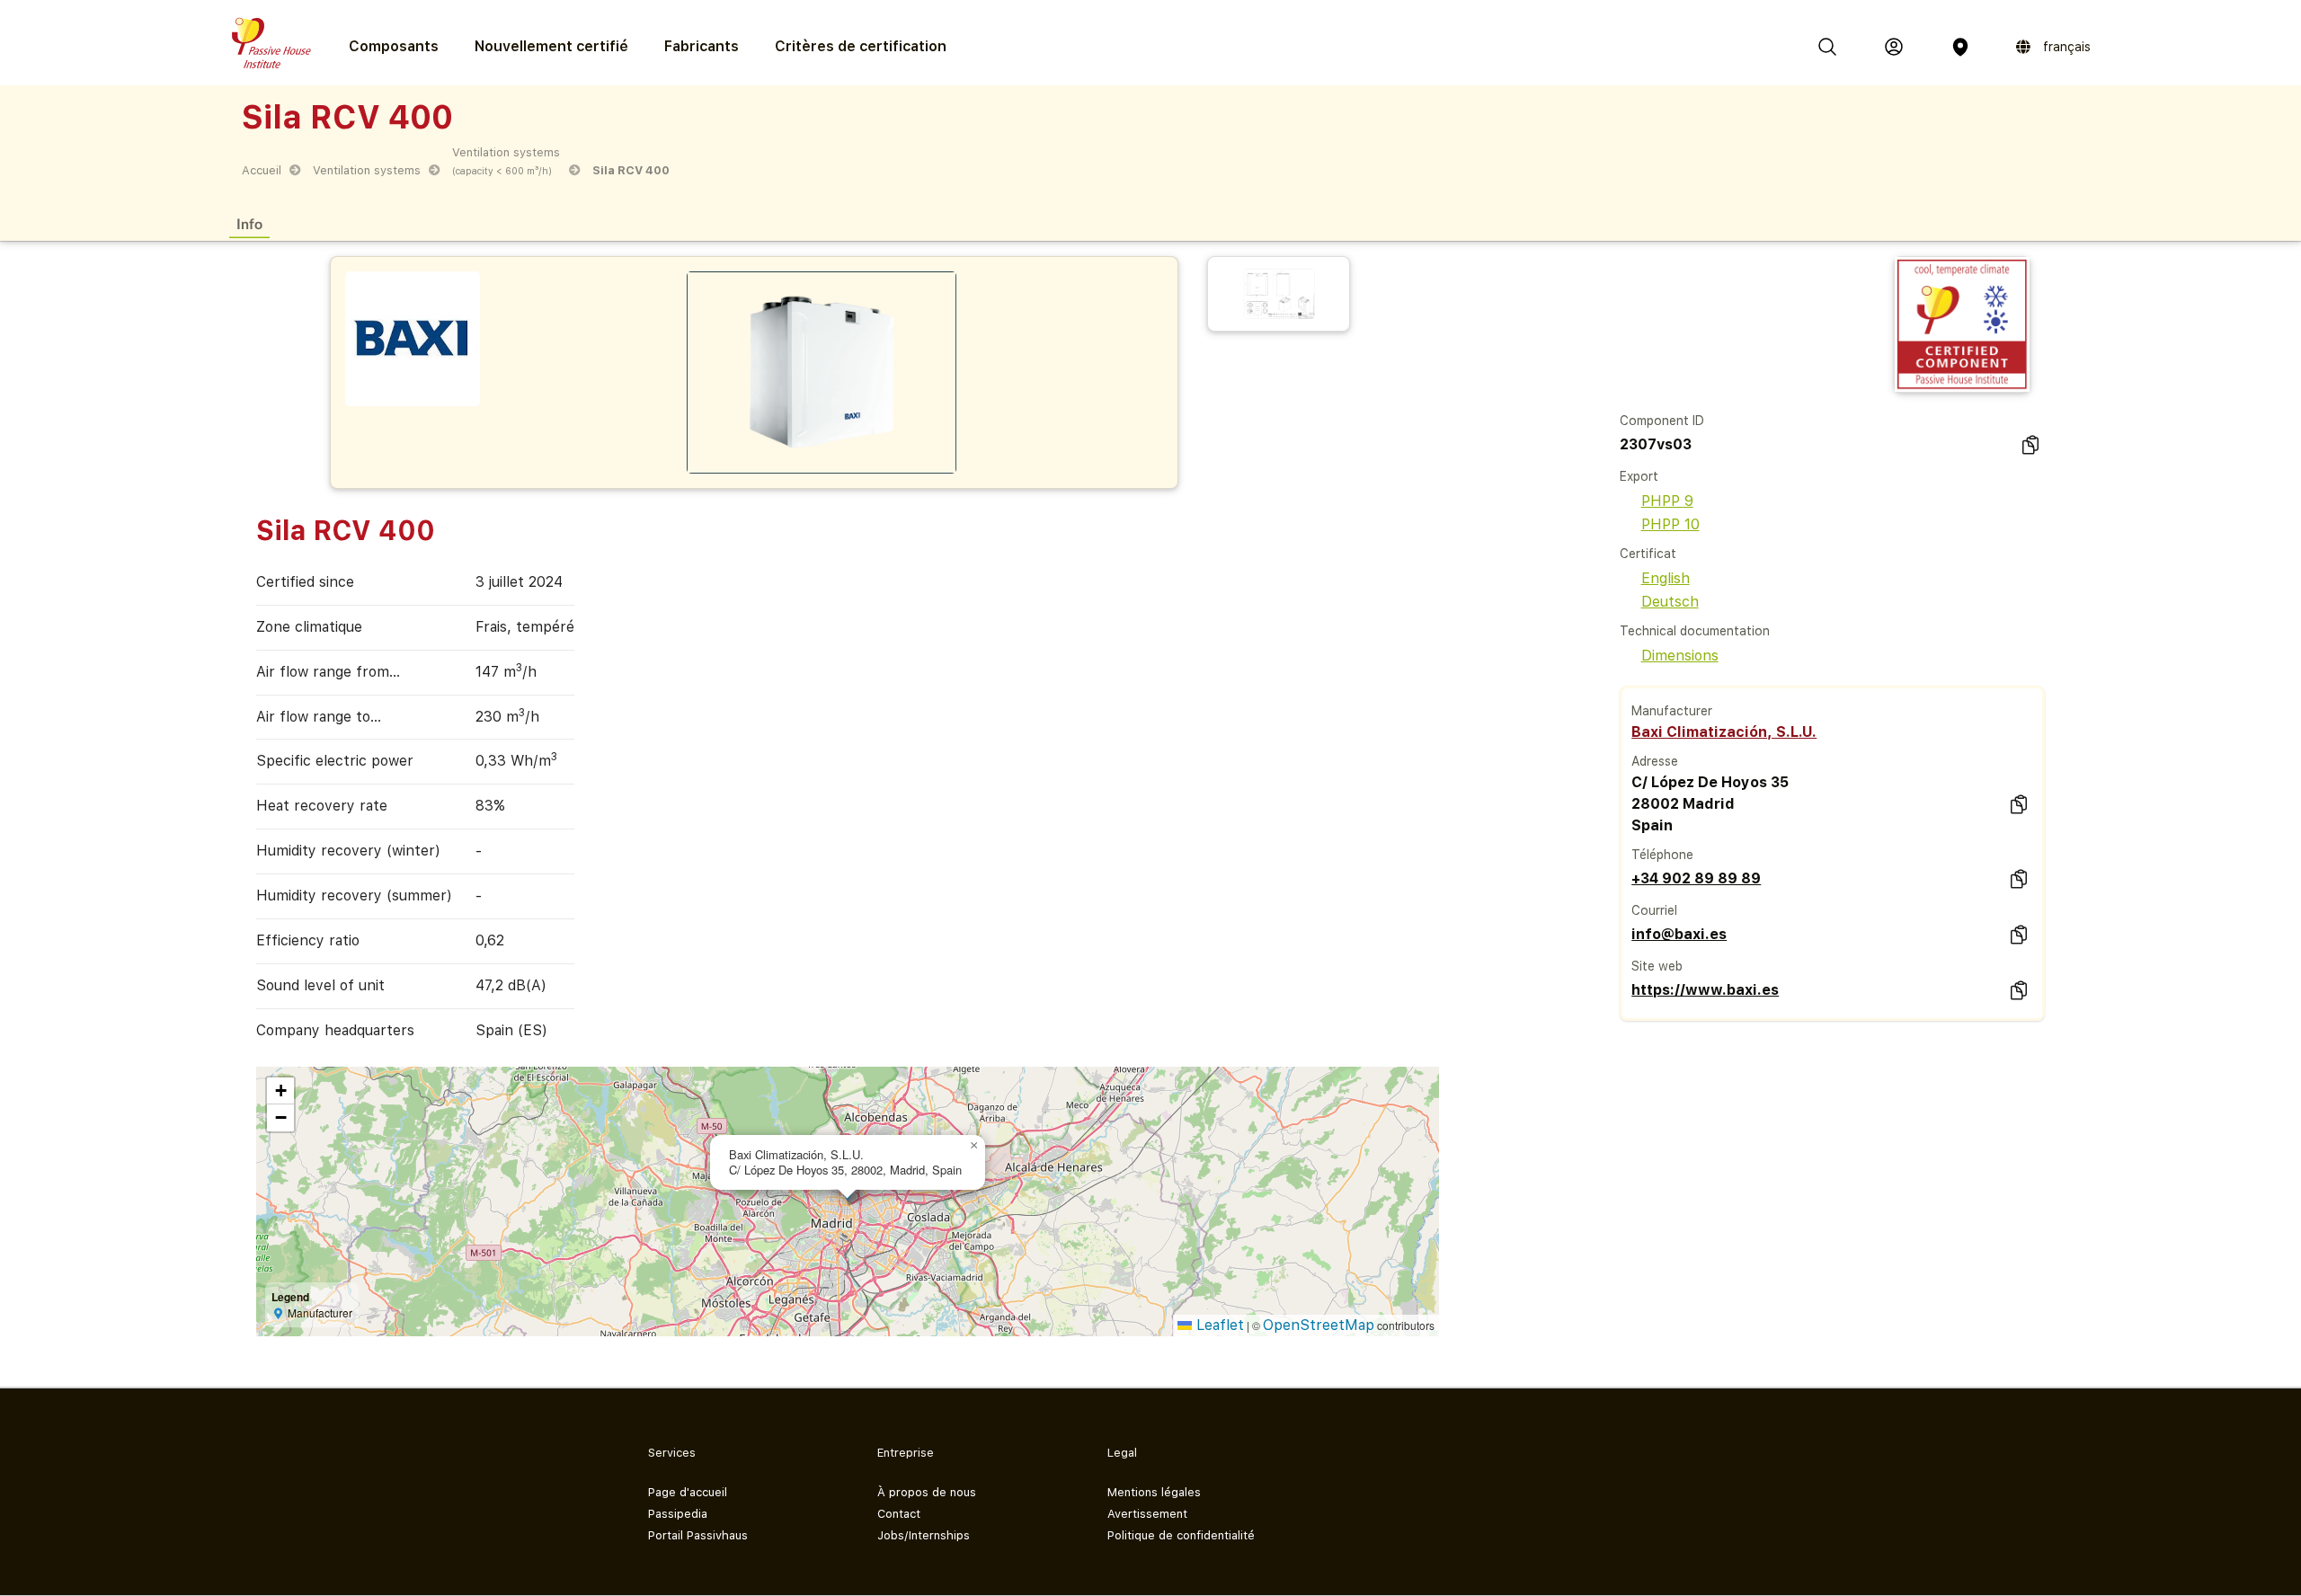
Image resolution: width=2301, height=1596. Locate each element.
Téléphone (1662, 855)
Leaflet (1218, 1325)
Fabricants (702, 46)
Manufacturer (1672, 711)
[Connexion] (1894, 47)
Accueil (262, 170)
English (1666, 578)
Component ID (1662, 421)
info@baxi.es (1679, 934)
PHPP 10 (1670, 524)
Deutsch (1670, 602)
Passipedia (678, 1514)
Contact (899, 1514)
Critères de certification (861, 46)
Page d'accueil (688, 1492)
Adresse (1655, 761)
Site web (1657, 966)
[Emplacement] (1960, 47)
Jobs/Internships (924, 1535)
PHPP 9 (1667, 501)
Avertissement (1147, 1514)
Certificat (1648, 554)
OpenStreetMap (1319, 1325)
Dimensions (1680, 656)
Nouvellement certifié (551, 46)
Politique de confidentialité (1181, 1535)
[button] (974, 1146)
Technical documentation (1695, 631)
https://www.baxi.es (1705, 990)
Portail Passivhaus (698, 1535)
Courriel (1654, 910)
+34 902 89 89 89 (1696, 878)
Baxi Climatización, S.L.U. (1724, 732)
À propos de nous (927, 1492)
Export (1639, 476)
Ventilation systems (367, 170)
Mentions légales (1154, 1492)
